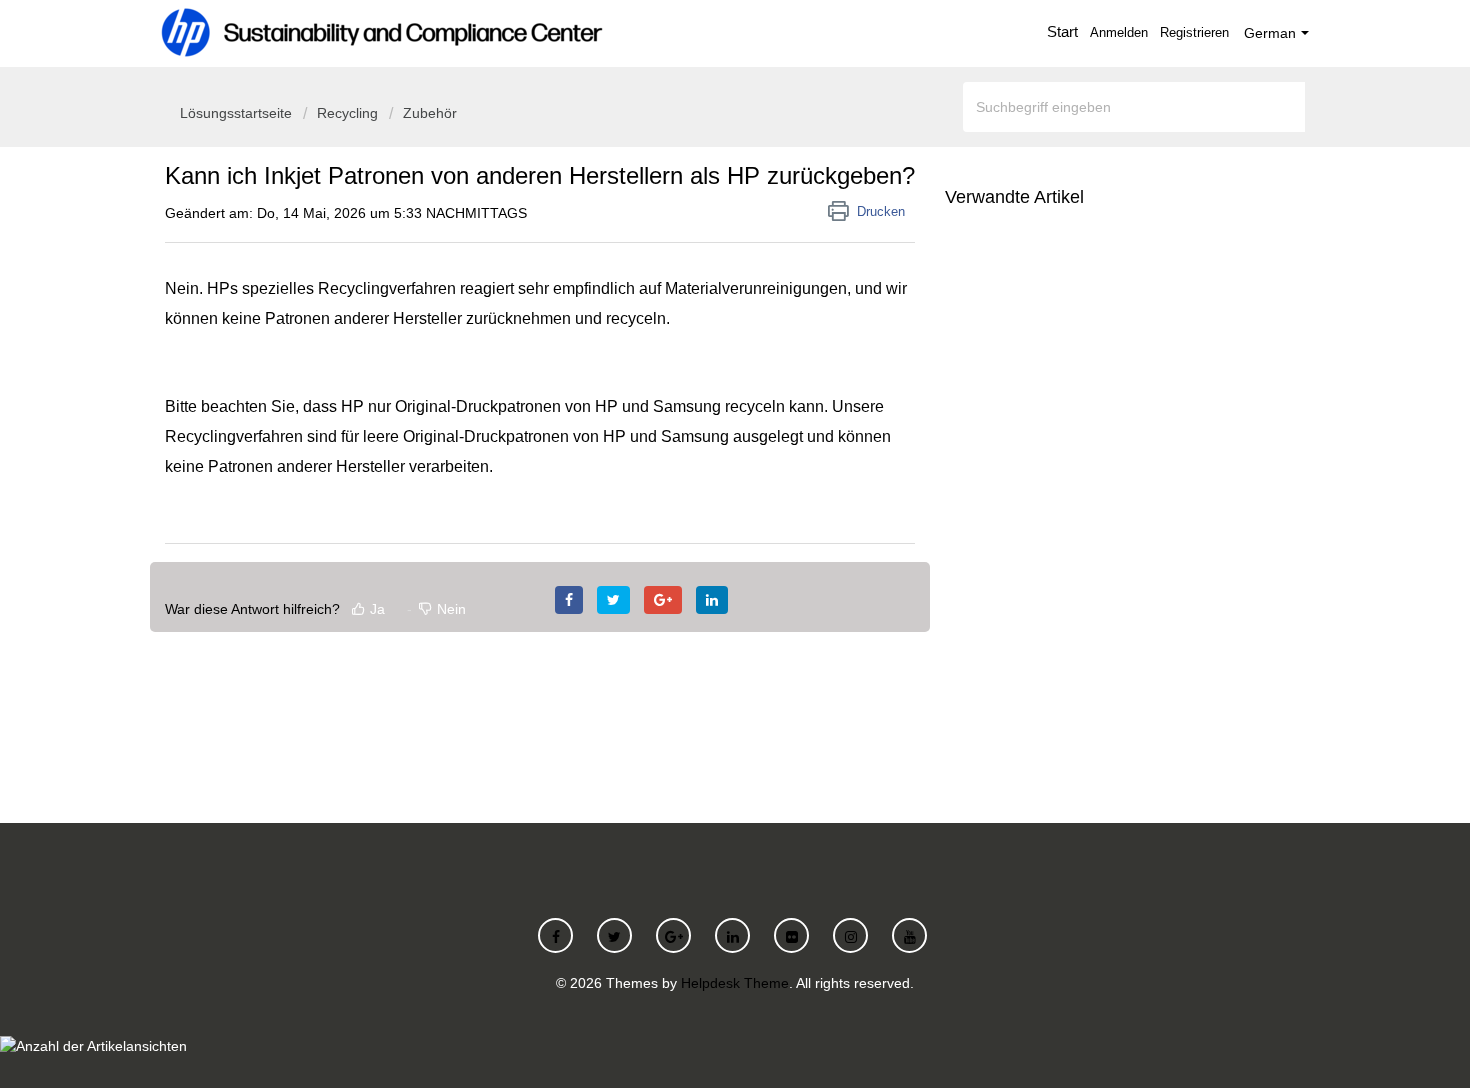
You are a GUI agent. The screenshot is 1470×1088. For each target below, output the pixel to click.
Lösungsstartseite (238, 113)
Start (1062, 31)
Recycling (347, 113)
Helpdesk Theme (735, 983)
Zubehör (430, 113)
